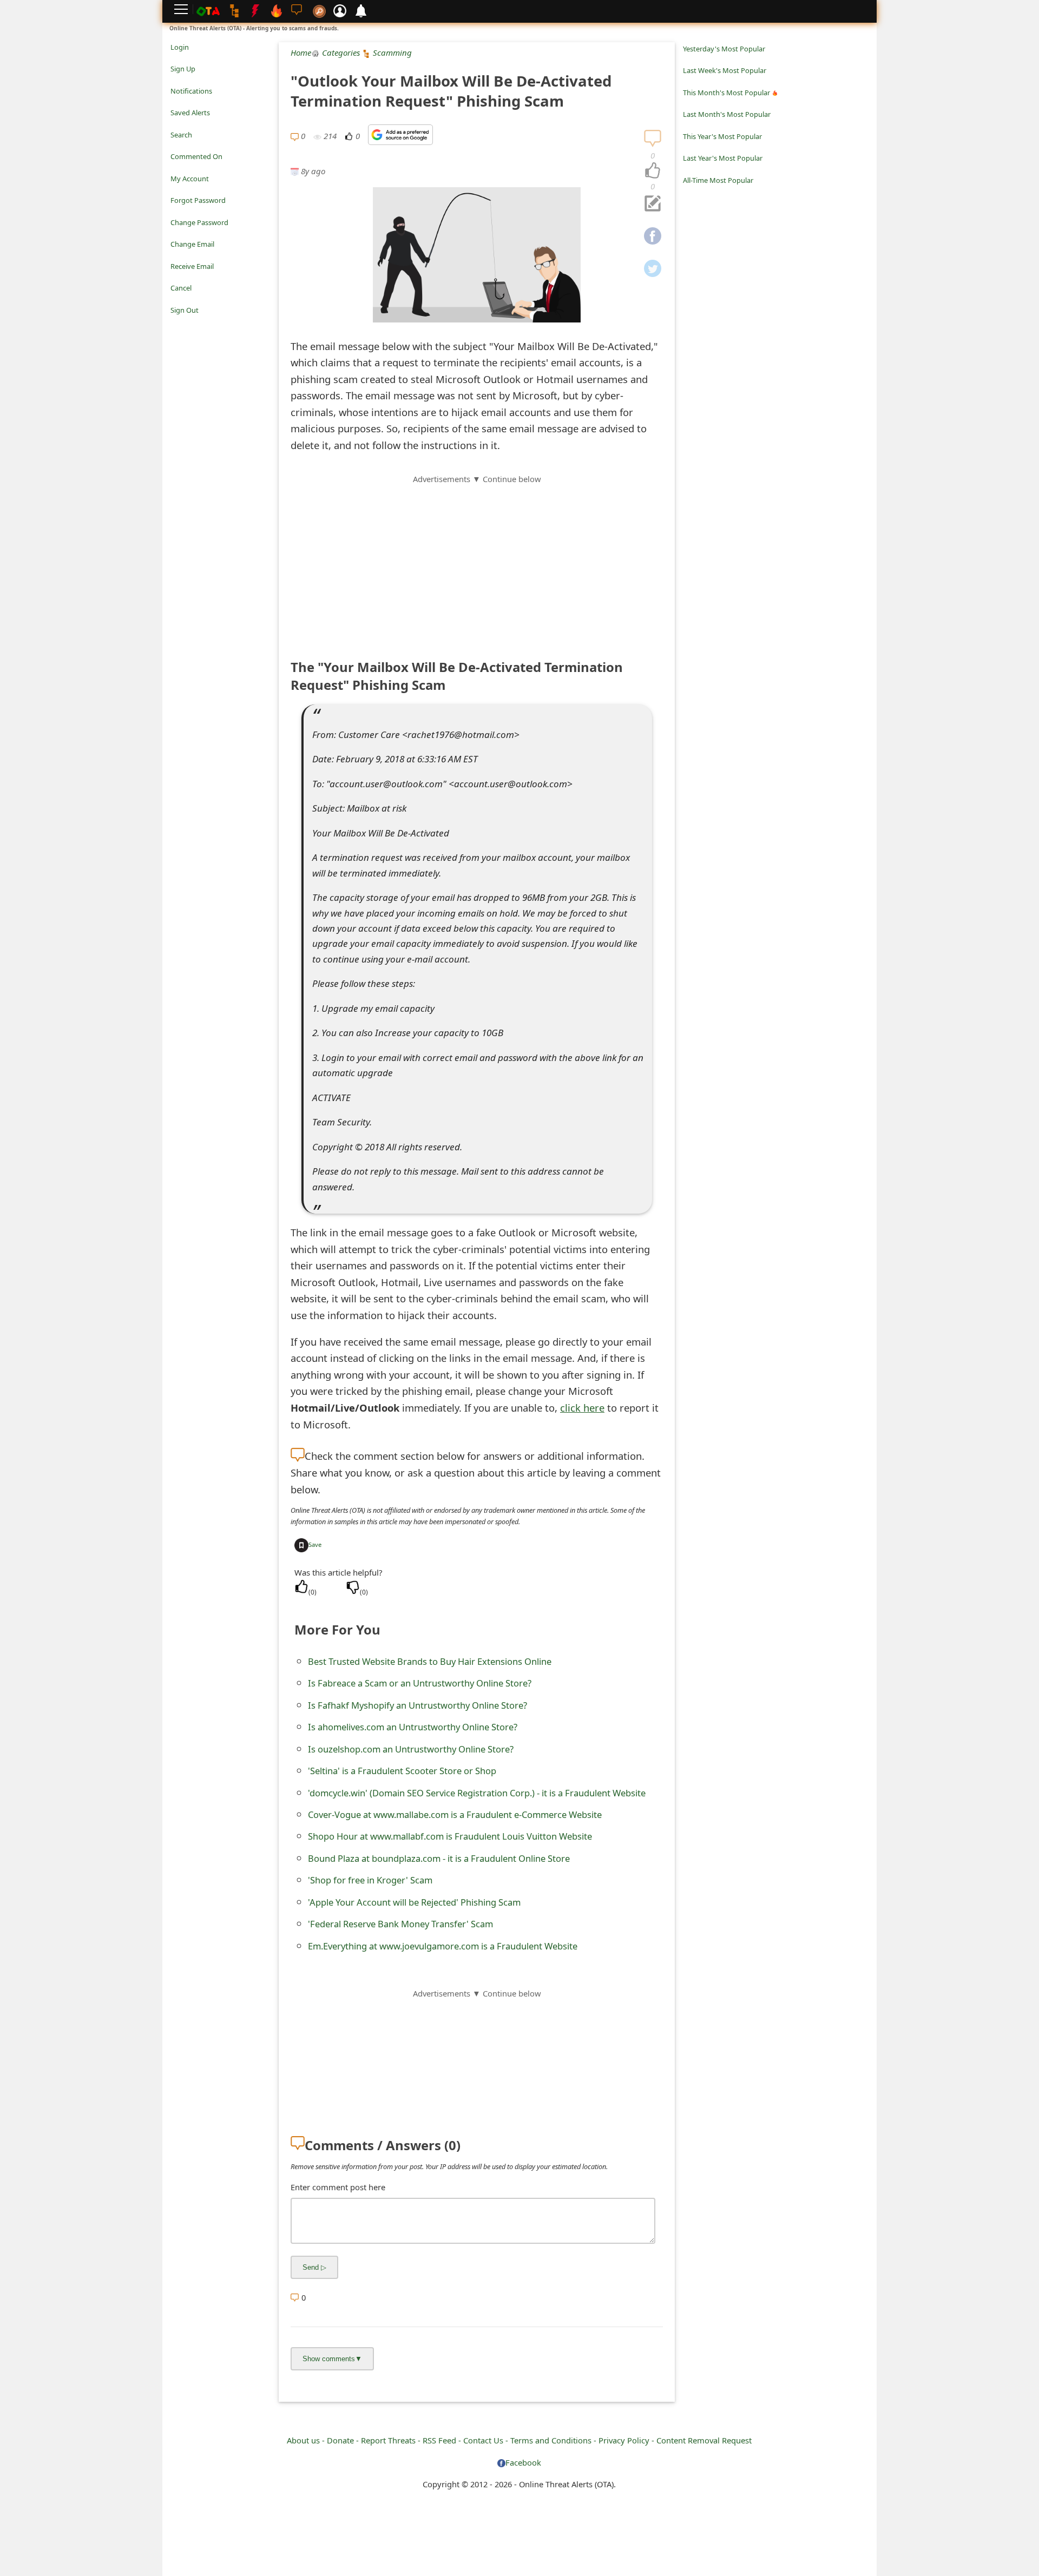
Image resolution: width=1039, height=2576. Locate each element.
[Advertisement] (477, 561)
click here (582, 1408)
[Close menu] (176, 325)
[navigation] (653, 171)
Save (315, 1544)
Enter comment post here (338, 2187)
